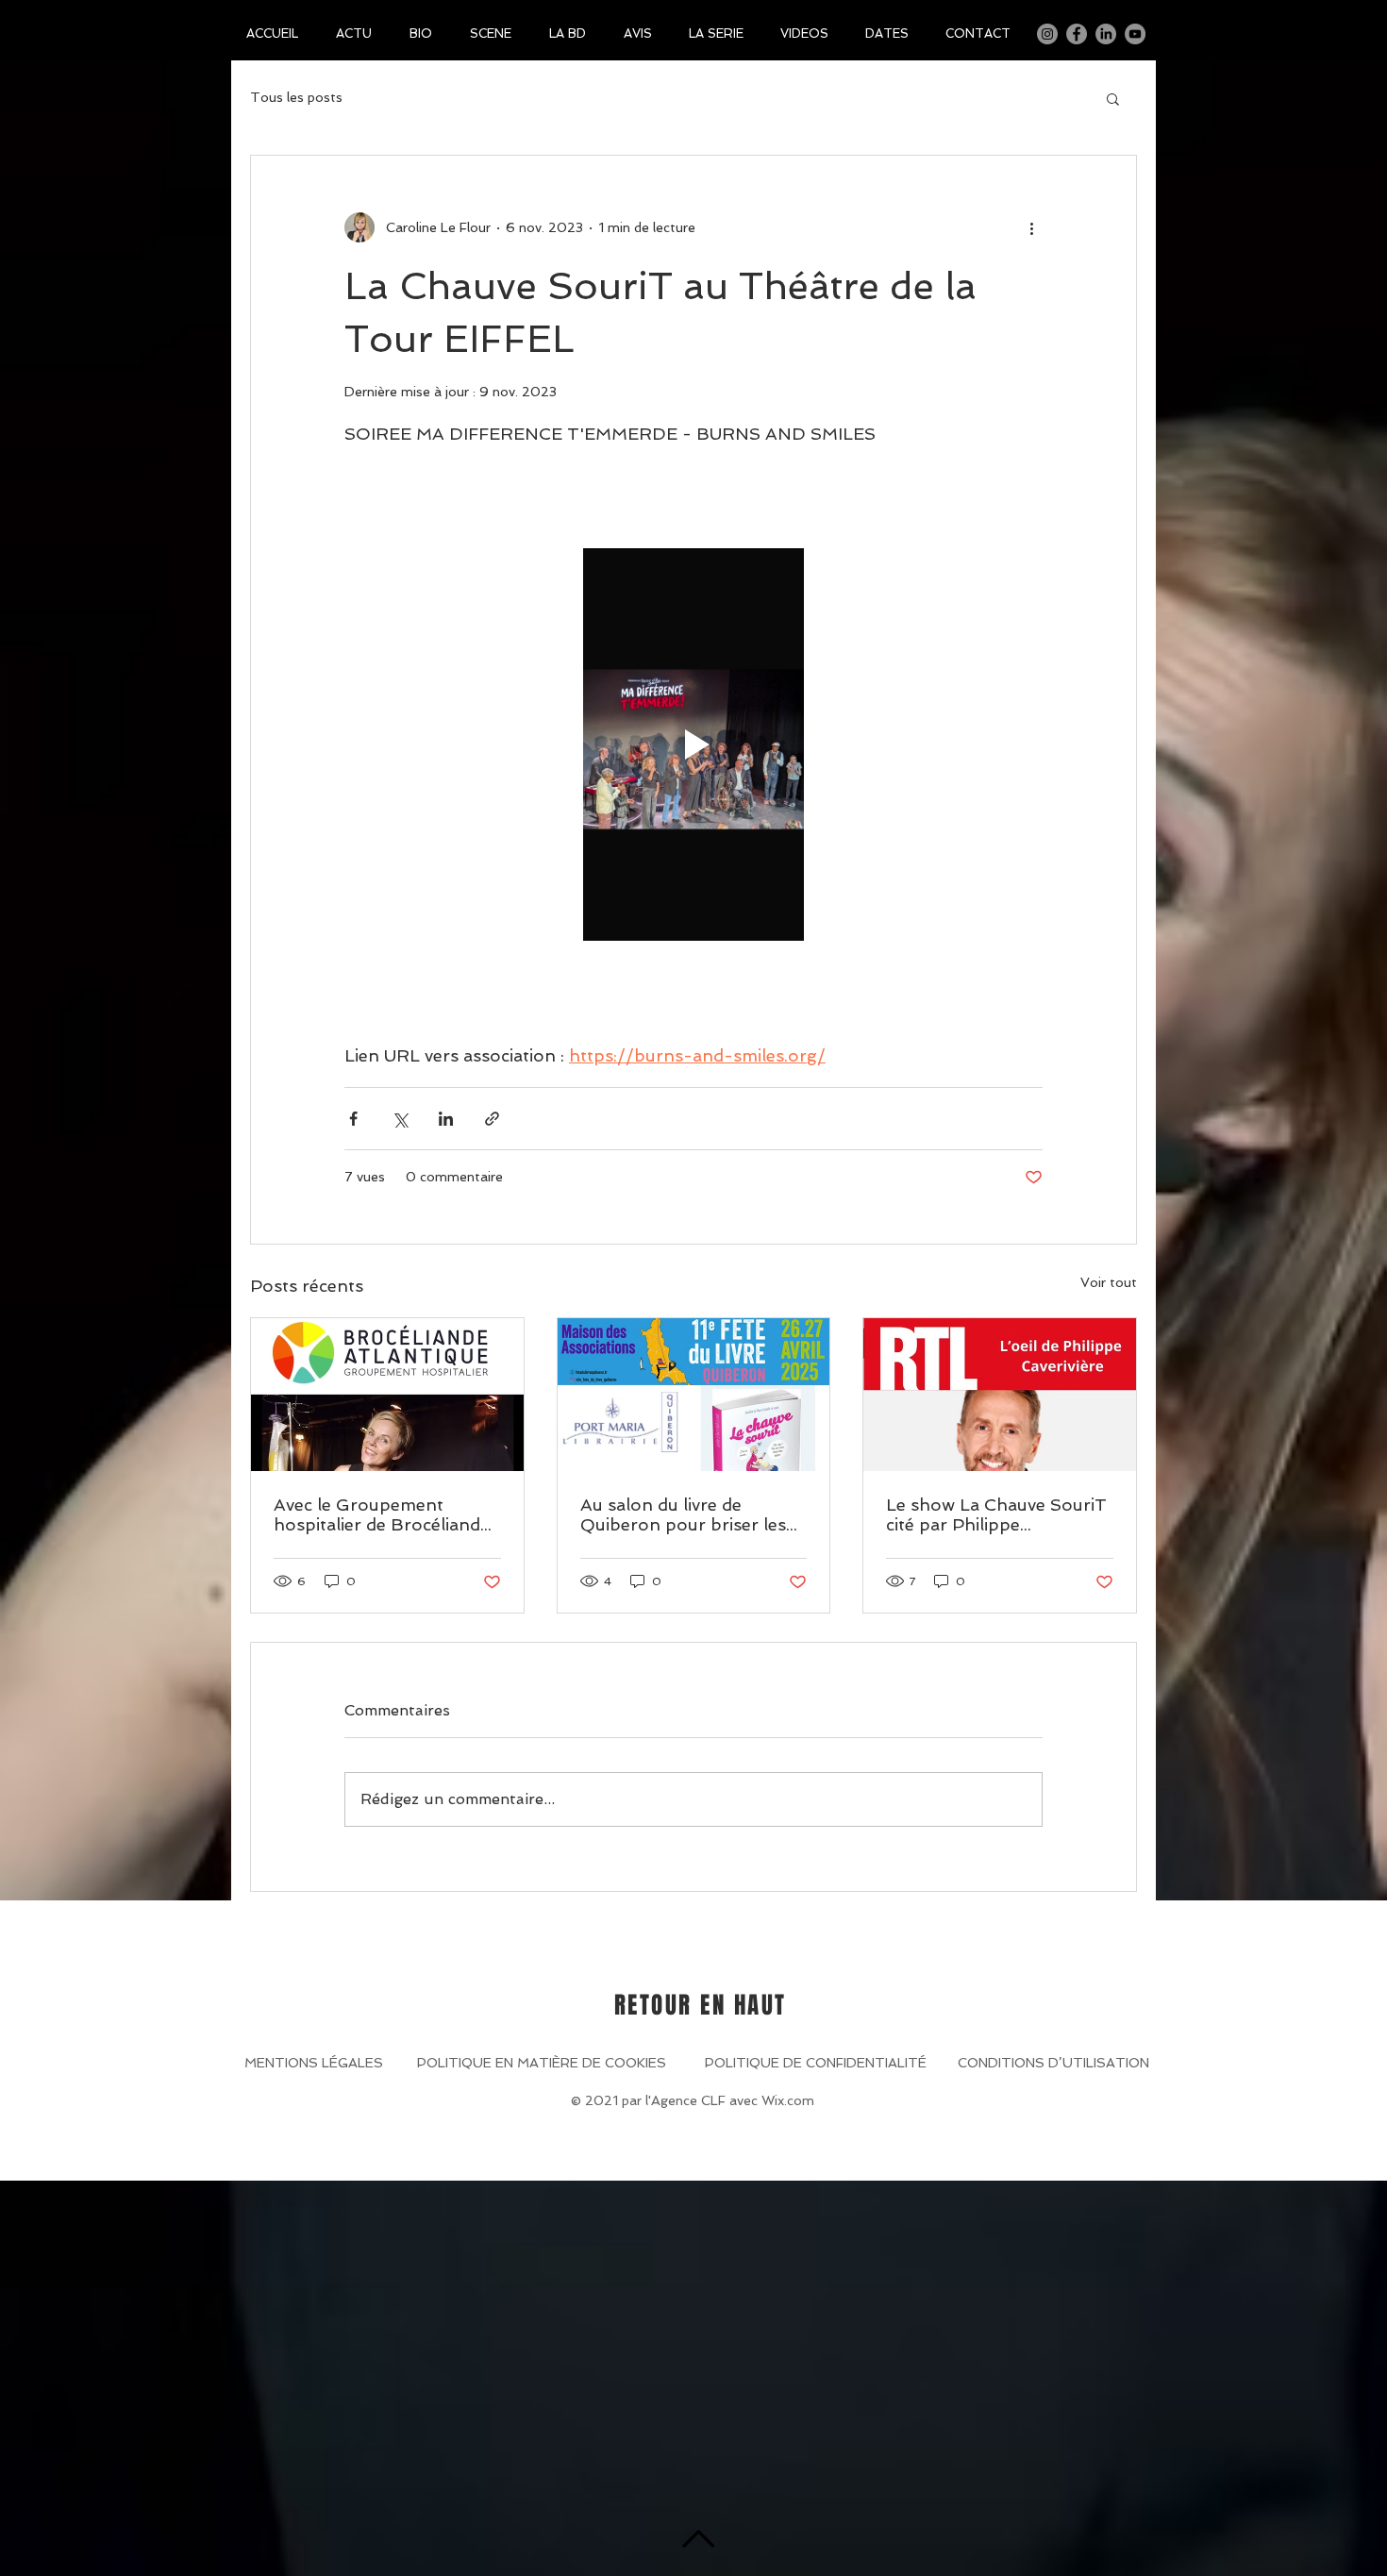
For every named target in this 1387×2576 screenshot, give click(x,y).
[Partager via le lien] (492, 1119)
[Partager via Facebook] (353, 1119)
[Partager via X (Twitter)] (400, 1119)
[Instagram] (1047, 34)
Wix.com (788, 2100)
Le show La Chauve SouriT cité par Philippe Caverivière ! (996, 1514)
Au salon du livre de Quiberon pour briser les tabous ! (683, 1514)
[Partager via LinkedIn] (446, 1119)
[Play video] (693, 744)
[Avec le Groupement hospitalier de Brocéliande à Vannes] (387, 1395)
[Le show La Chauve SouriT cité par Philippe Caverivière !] (1000, 1395)
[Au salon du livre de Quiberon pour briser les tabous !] (694, 1395)
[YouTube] (1135, 34)
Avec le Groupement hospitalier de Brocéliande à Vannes (382, 1514)
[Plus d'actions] (1031, 227)
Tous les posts (296, 97)
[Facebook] (1077, 34)
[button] (1113, 98)
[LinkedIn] (1106, 34)
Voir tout (1109, 1282)
